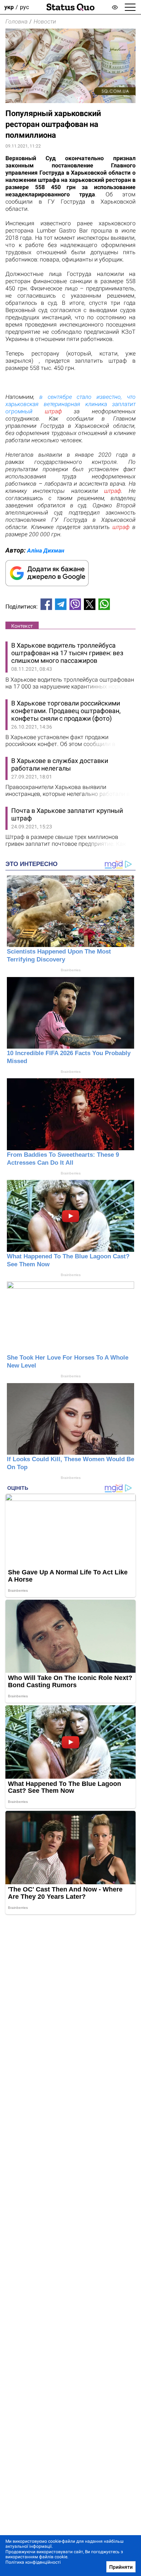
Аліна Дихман (46, 551)
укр (9, 7)
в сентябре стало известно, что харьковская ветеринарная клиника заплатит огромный (70, 404)
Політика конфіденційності (33, 2562)
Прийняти (121, 2567)
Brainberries (71, 970)
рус (24, 7)
